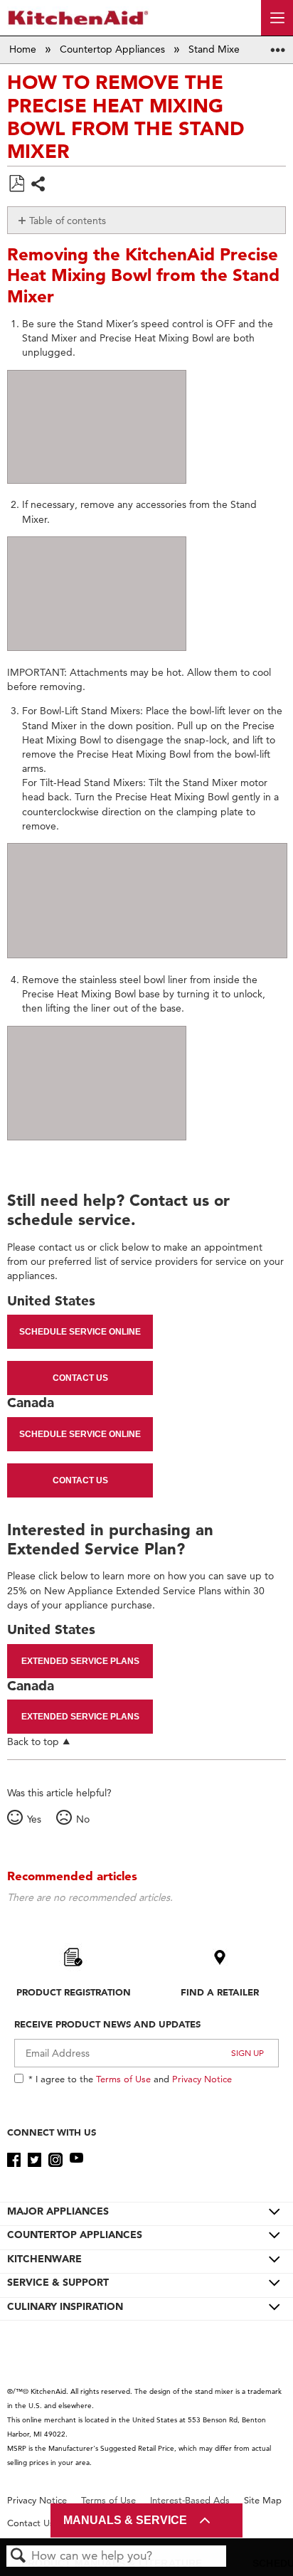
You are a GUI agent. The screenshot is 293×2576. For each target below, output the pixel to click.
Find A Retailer (220, 1992)
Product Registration (74, 1992)
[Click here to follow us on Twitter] (34, 2160)
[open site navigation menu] (277, 18)
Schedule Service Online (80, 1332)
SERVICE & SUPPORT (58, 2282)
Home (24, 49)
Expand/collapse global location (278, 45)
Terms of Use (123, 2079)
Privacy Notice (202, 2079)
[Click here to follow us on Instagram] (55, 2160)
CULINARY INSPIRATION (65, 2306)
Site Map (263, 2500)
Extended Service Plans (80, 1661)
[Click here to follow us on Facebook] (14, 2160)
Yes (34, 1819)
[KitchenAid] (78, 17)
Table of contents (68, 221)
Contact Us (80, 1378)
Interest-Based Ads (190, 2500)
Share (39, 185)
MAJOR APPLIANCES (58, 2211)
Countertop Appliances (114, 49)
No (82, 1819)
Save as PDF (16, 184)
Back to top (33, 1741)
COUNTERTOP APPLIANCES (75, 2235)
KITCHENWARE (44, 2259)
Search (18, 2556)
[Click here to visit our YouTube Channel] (76, 2160)
